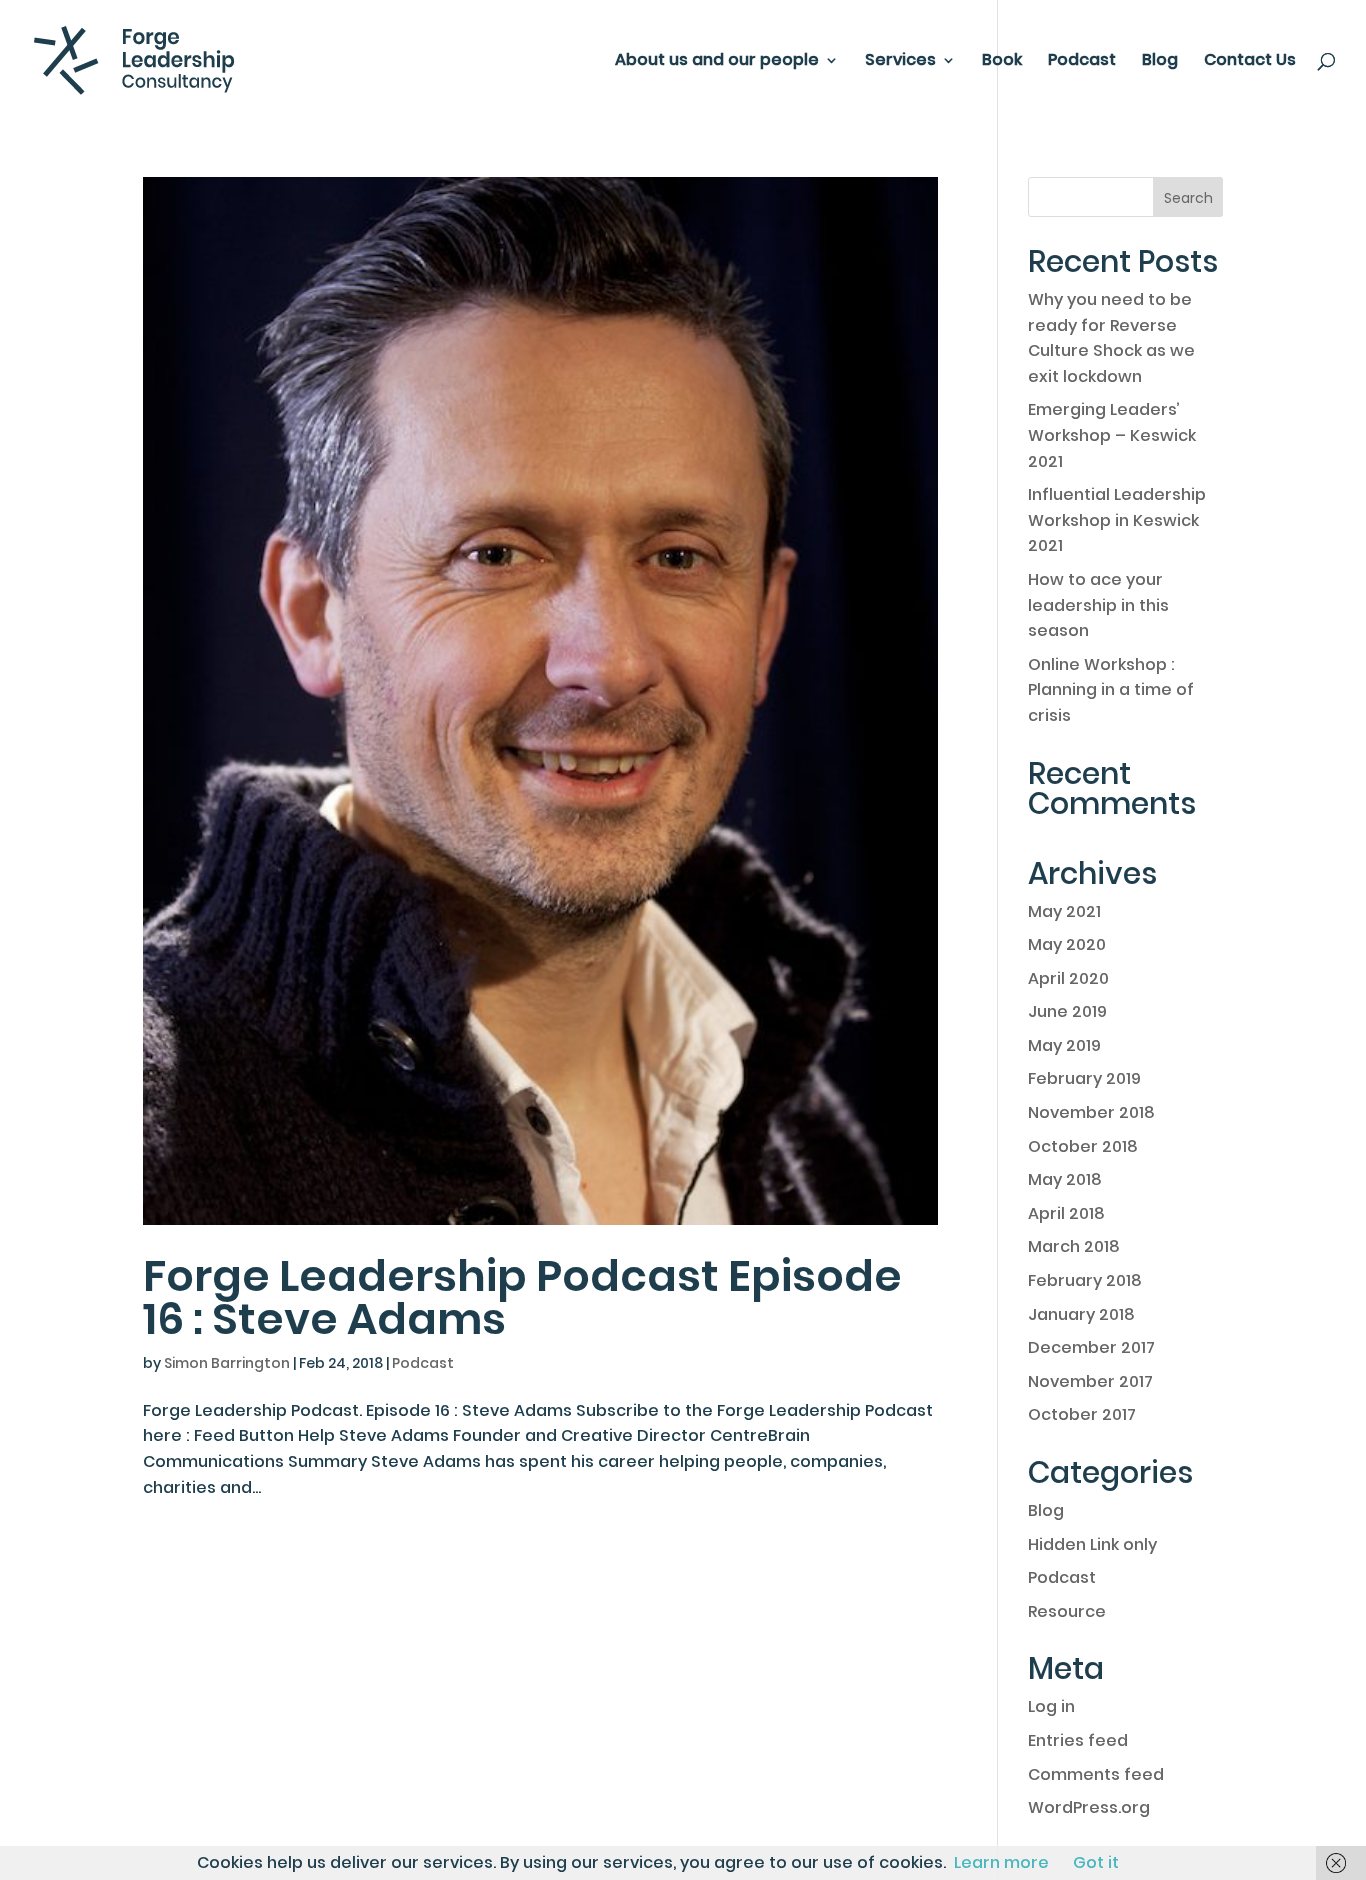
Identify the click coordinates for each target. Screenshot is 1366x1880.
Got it (1096, 1862)
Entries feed (1078, 1740)
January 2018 (1081, 1314)
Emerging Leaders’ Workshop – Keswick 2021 (1112, 435)
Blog (1160, 62)
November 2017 (1090, 1381)
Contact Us (1250, 62)
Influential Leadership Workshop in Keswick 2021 (1117, 520)
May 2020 (1067, 944)
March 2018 (1074, 1246)
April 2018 (1066, 1213)
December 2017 (1091, 1347)
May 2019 (1064, 1045)
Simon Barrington (227, 1363)
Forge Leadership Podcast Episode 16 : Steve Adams (522, 1297)
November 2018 (1091, 1112)
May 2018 (1065, 1179)
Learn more (1001, 1862)
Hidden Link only (1092, 1544)
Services (900, 62)
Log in (1051, 1706)
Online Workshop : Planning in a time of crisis (1111, 690)
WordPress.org (1089, 1807)
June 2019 (1067, 1011)
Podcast (1082, 62)
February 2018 (1085, 1280)
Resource (1067, 1611)
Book (1002, 62)
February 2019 (1084, 1078)
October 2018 (1083, 1146)
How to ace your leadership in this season (1098, 605)
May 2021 (1064, 911)
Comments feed (1096, 1774)
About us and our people (717, 62)
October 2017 (1082, 1414)
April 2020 (1068, 978)
